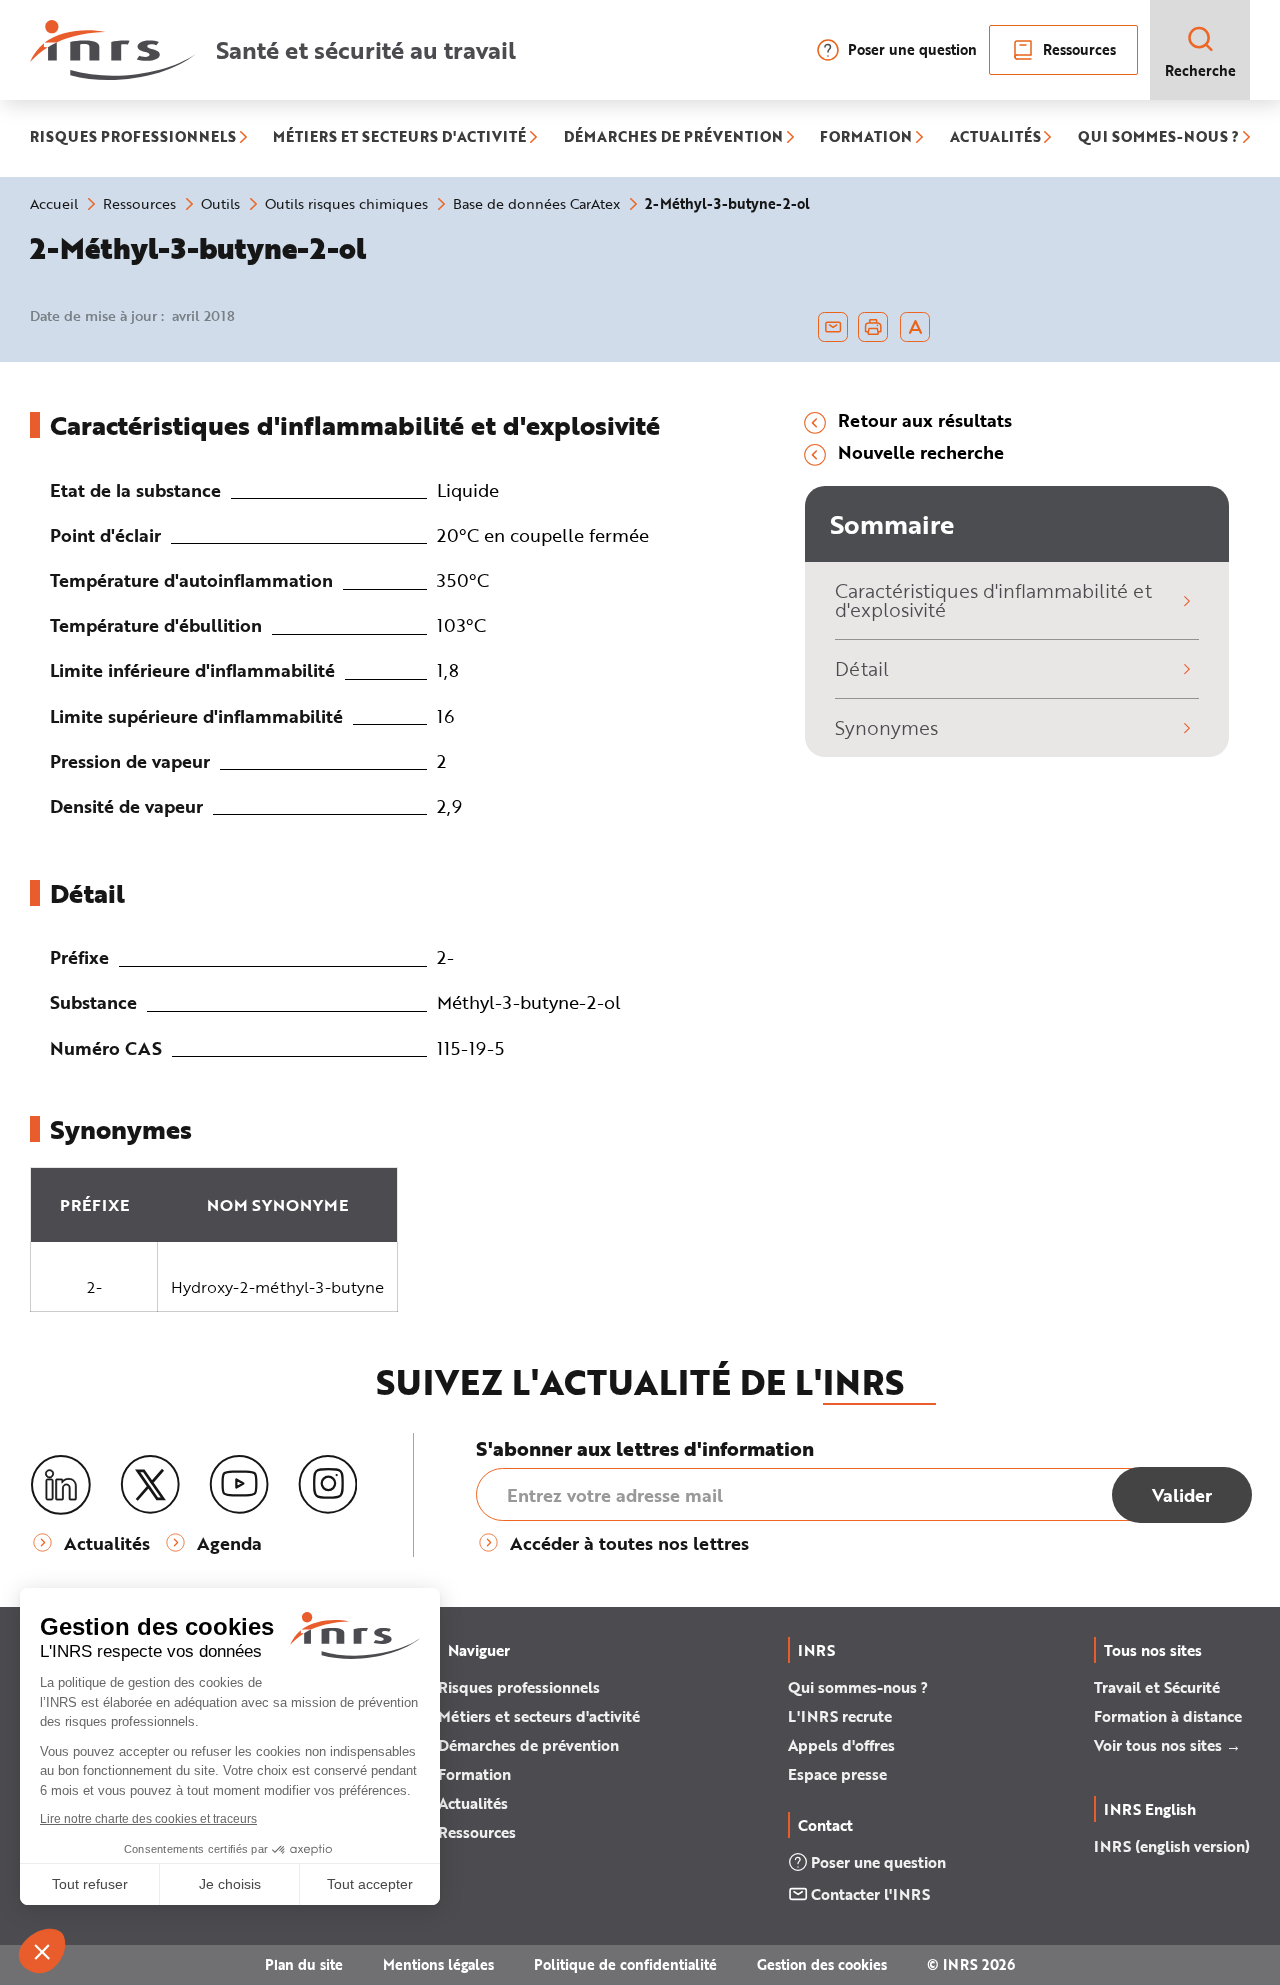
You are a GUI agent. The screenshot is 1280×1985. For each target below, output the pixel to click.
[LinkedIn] (61, 1485)
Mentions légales (438, 1964)
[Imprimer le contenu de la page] (873, 327)
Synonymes (886, 727)
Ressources (1079, 49)
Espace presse (837, 1774)
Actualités (473, 1803)
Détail (862, 668)
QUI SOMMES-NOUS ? (1158, 138)
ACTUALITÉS (995, 138)
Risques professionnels (519, 1687)
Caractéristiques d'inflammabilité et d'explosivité (993, 600)
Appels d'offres (841, 1745)
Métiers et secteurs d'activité (539, 1716)
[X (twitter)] (150, 1485)
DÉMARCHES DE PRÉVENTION (673, 138)
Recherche (1200, 70)
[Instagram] (328, 1485)
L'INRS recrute (840, 1716)
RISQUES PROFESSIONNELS (133, 138)
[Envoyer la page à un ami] (833, 327)
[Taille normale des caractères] (915, 327)
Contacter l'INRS (870, 1894)
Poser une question (912, 49)
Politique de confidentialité (625, 1964)
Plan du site (304, 1964)
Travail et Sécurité (1157, 1687)
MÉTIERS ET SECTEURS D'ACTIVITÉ (399, 138)
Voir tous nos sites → (1167, 1745)
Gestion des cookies (822, 1964)
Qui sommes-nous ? (858, 1687)
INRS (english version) (1172, 1846)
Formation (474, 1774)
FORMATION (866, 138)
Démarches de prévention (528, 1745)
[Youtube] (239, 1485)
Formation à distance (1168, 1716)
